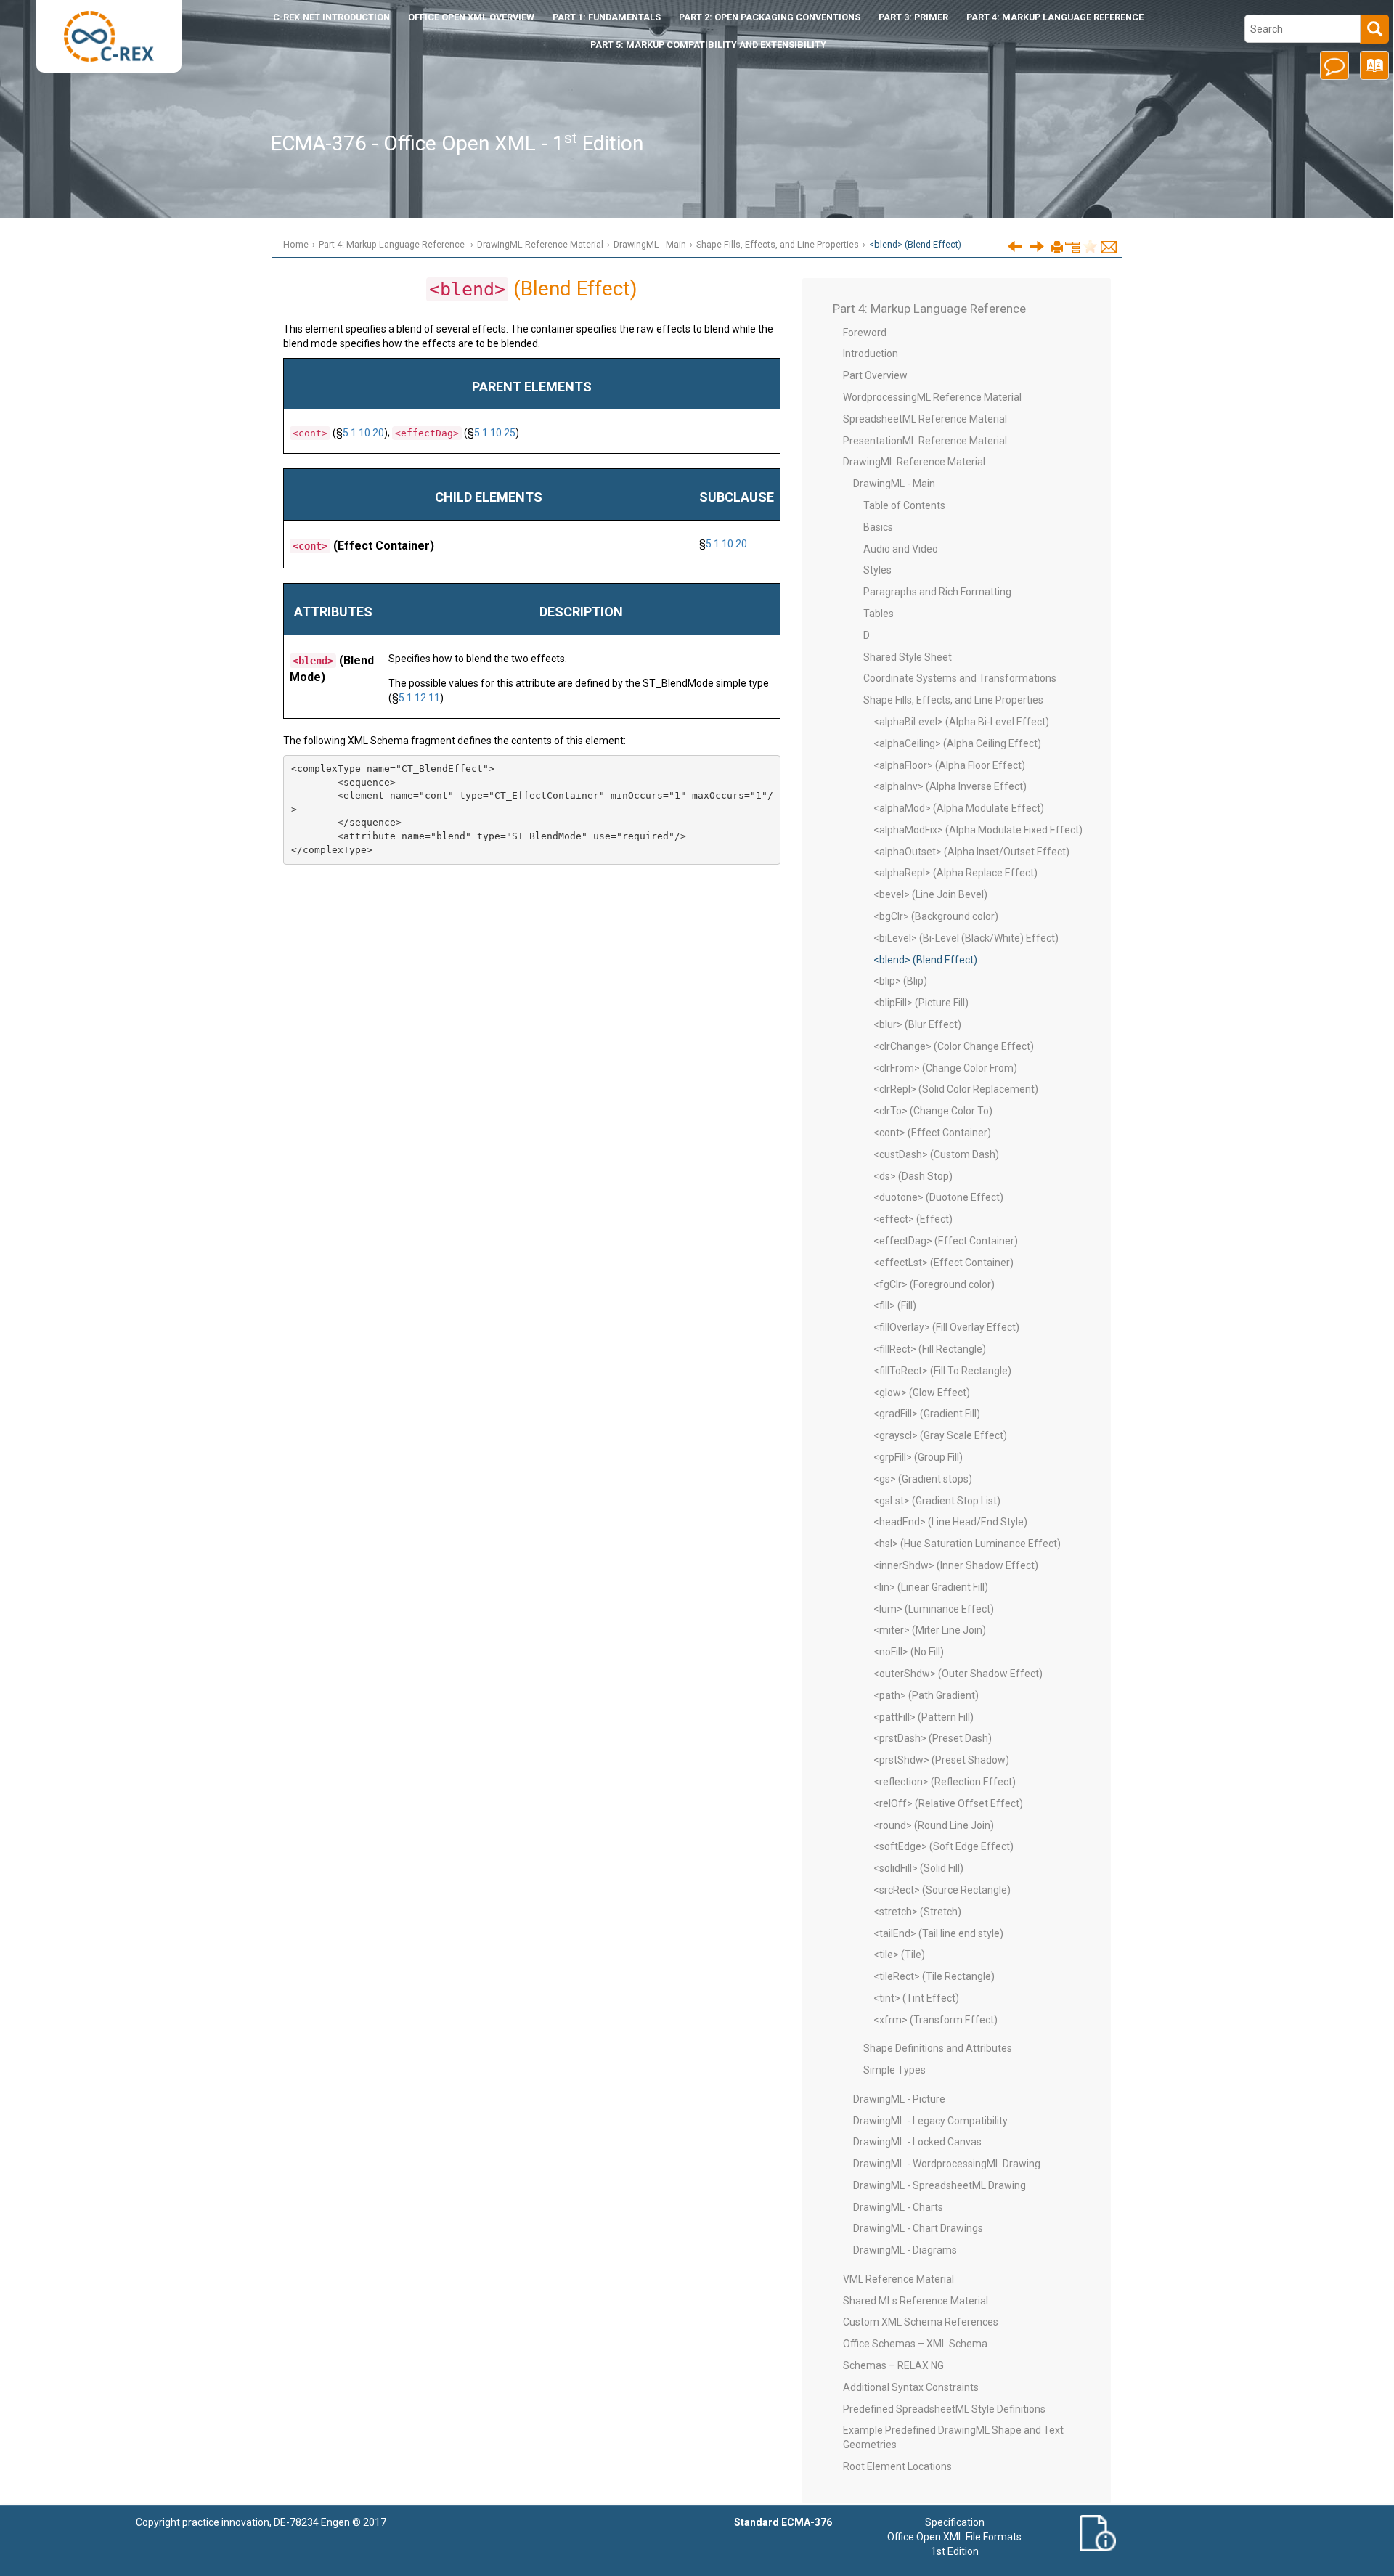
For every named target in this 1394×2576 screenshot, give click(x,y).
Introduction (331, 17)
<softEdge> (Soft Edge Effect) (943, 1846)
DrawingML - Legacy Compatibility (930, 2121)
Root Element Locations (897, 2466)
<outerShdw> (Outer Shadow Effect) (958, 1674)
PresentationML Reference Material (925, 441)
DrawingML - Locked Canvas (917, 2142)
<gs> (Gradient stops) (923, 1479)
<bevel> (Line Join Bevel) (930, 894)
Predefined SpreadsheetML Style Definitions (944, 2409)
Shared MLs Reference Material (916, 2301)
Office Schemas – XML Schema (915, 2344)
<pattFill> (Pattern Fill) (924, 1717)
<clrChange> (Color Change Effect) (954, 1046)
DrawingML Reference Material (540, 244)
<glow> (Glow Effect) (922, 1393)
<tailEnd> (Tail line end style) (938, 1933)
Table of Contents (904, 505)
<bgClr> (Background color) (936, 916)
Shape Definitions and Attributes (938, 2048)
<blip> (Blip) (900, 981)
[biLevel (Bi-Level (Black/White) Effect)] (1015, 246)
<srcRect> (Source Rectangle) (942, 1890)
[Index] (1372, 70)
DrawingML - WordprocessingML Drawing (947, 2164)
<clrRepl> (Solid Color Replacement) (956, 1089)
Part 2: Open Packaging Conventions (770, 17)
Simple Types (894, 2070)
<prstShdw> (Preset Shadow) (941, 1760)
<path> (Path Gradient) (926, 1695)
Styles (877, 570)
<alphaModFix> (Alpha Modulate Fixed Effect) (978, 830)
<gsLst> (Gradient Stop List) (937, 1501)
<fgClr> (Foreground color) (934, 1284)
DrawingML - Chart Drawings (918, 2228)
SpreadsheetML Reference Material (925, 419)
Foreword (865, 333)
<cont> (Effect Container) (932, 1133)
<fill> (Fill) (895, 1305)
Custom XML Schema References (921, 2322)
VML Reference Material (898, 2279)
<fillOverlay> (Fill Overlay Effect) (946, 1327)
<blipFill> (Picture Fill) (921, 1003)
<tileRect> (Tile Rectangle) (934, 1976)
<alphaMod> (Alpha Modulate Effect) (959, 808)
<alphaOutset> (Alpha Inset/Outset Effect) (971, 852)
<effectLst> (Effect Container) (943, 1263)
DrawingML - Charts (898, 2207)
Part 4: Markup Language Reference (1055, 17)
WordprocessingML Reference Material (932, 397)
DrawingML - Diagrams (905, 2250)
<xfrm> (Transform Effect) (936, 2020)
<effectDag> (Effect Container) (946, 1241)
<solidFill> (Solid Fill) (918, 1868)
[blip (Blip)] (1037, 246)
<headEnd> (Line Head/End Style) (950, 1522)
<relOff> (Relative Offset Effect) (948, 1803)
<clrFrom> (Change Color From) (945, 1068)
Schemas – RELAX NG (893, 2365)
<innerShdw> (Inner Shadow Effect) (956, 1565)
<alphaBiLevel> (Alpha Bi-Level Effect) (961, 722)
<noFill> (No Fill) (909, 1652)
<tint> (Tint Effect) (916, 1998)
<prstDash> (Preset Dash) (933, 1738)
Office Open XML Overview (471, 17)
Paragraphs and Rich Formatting (937, 592)
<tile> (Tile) (899, 1955)
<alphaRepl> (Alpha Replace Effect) (955, 873)
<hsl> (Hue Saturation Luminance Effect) (967, 1544)
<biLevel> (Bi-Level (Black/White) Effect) (966, 938)
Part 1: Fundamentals (607, 17)
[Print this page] (1057, 248)
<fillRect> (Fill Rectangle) (930, 1349)
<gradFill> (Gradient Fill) (927, 1414)
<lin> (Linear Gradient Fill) (931, 1587)
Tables (879, 614)
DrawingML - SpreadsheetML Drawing (939, 2185)
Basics (878, 527)
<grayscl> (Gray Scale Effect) (940, 1435)
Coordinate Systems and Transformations (960, 678)
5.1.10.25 (495, 433)
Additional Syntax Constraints (911, 2387)
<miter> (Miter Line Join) (930, 1630)
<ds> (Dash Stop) (913, 1176)
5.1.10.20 (363, 433)
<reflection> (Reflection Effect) (945, 1782)
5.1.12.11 (419, 698)
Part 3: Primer (913, 17)
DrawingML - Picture (899, 2099)
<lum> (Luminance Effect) (934, 1609)
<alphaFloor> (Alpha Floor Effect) (949, 765)
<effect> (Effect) (913, 1219)
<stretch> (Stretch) (917, 1912)
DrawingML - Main (650, 244)
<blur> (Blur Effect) (917, 1024)
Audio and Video (901, 549)
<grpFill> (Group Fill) (918, 1457)
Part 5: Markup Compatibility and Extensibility (708, 45)
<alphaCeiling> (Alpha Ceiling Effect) (957, 743)
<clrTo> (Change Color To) (933, 1111)
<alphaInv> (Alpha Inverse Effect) (950, 786)
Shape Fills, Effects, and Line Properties (778, 244)
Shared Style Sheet (908, 657)
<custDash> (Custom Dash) (936, 1154)
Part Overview (875, 375)
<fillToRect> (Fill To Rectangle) (942, 1371)
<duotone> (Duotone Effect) (938, 1197)
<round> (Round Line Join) (934, 1825)
